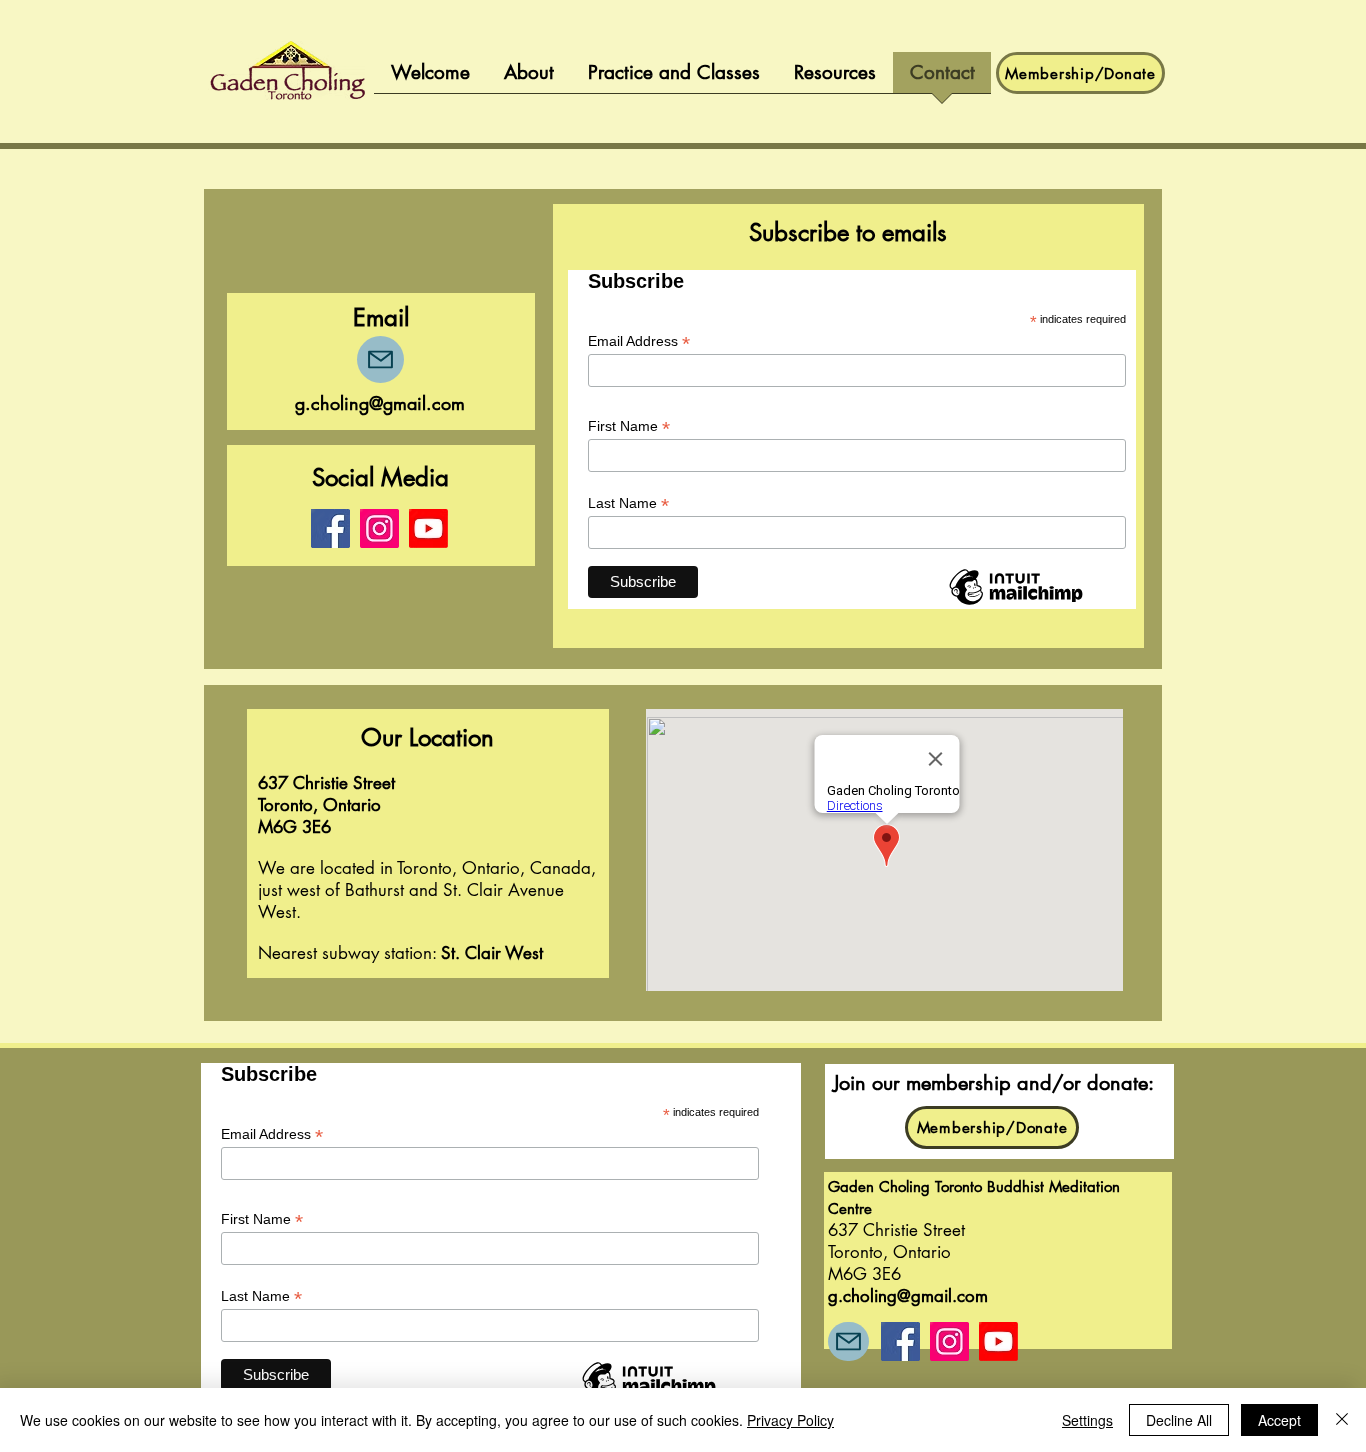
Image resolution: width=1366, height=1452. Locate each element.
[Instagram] (379, 528)
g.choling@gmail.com (380, 403)
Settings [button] (1087, 1420)
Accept (1279, 1420)
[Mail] (380, 359)
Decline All (1179, 1420)
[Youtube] (428, 528)
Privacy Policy (790, 1420)
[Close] (1342, 1420)
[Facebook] (330, 528)
